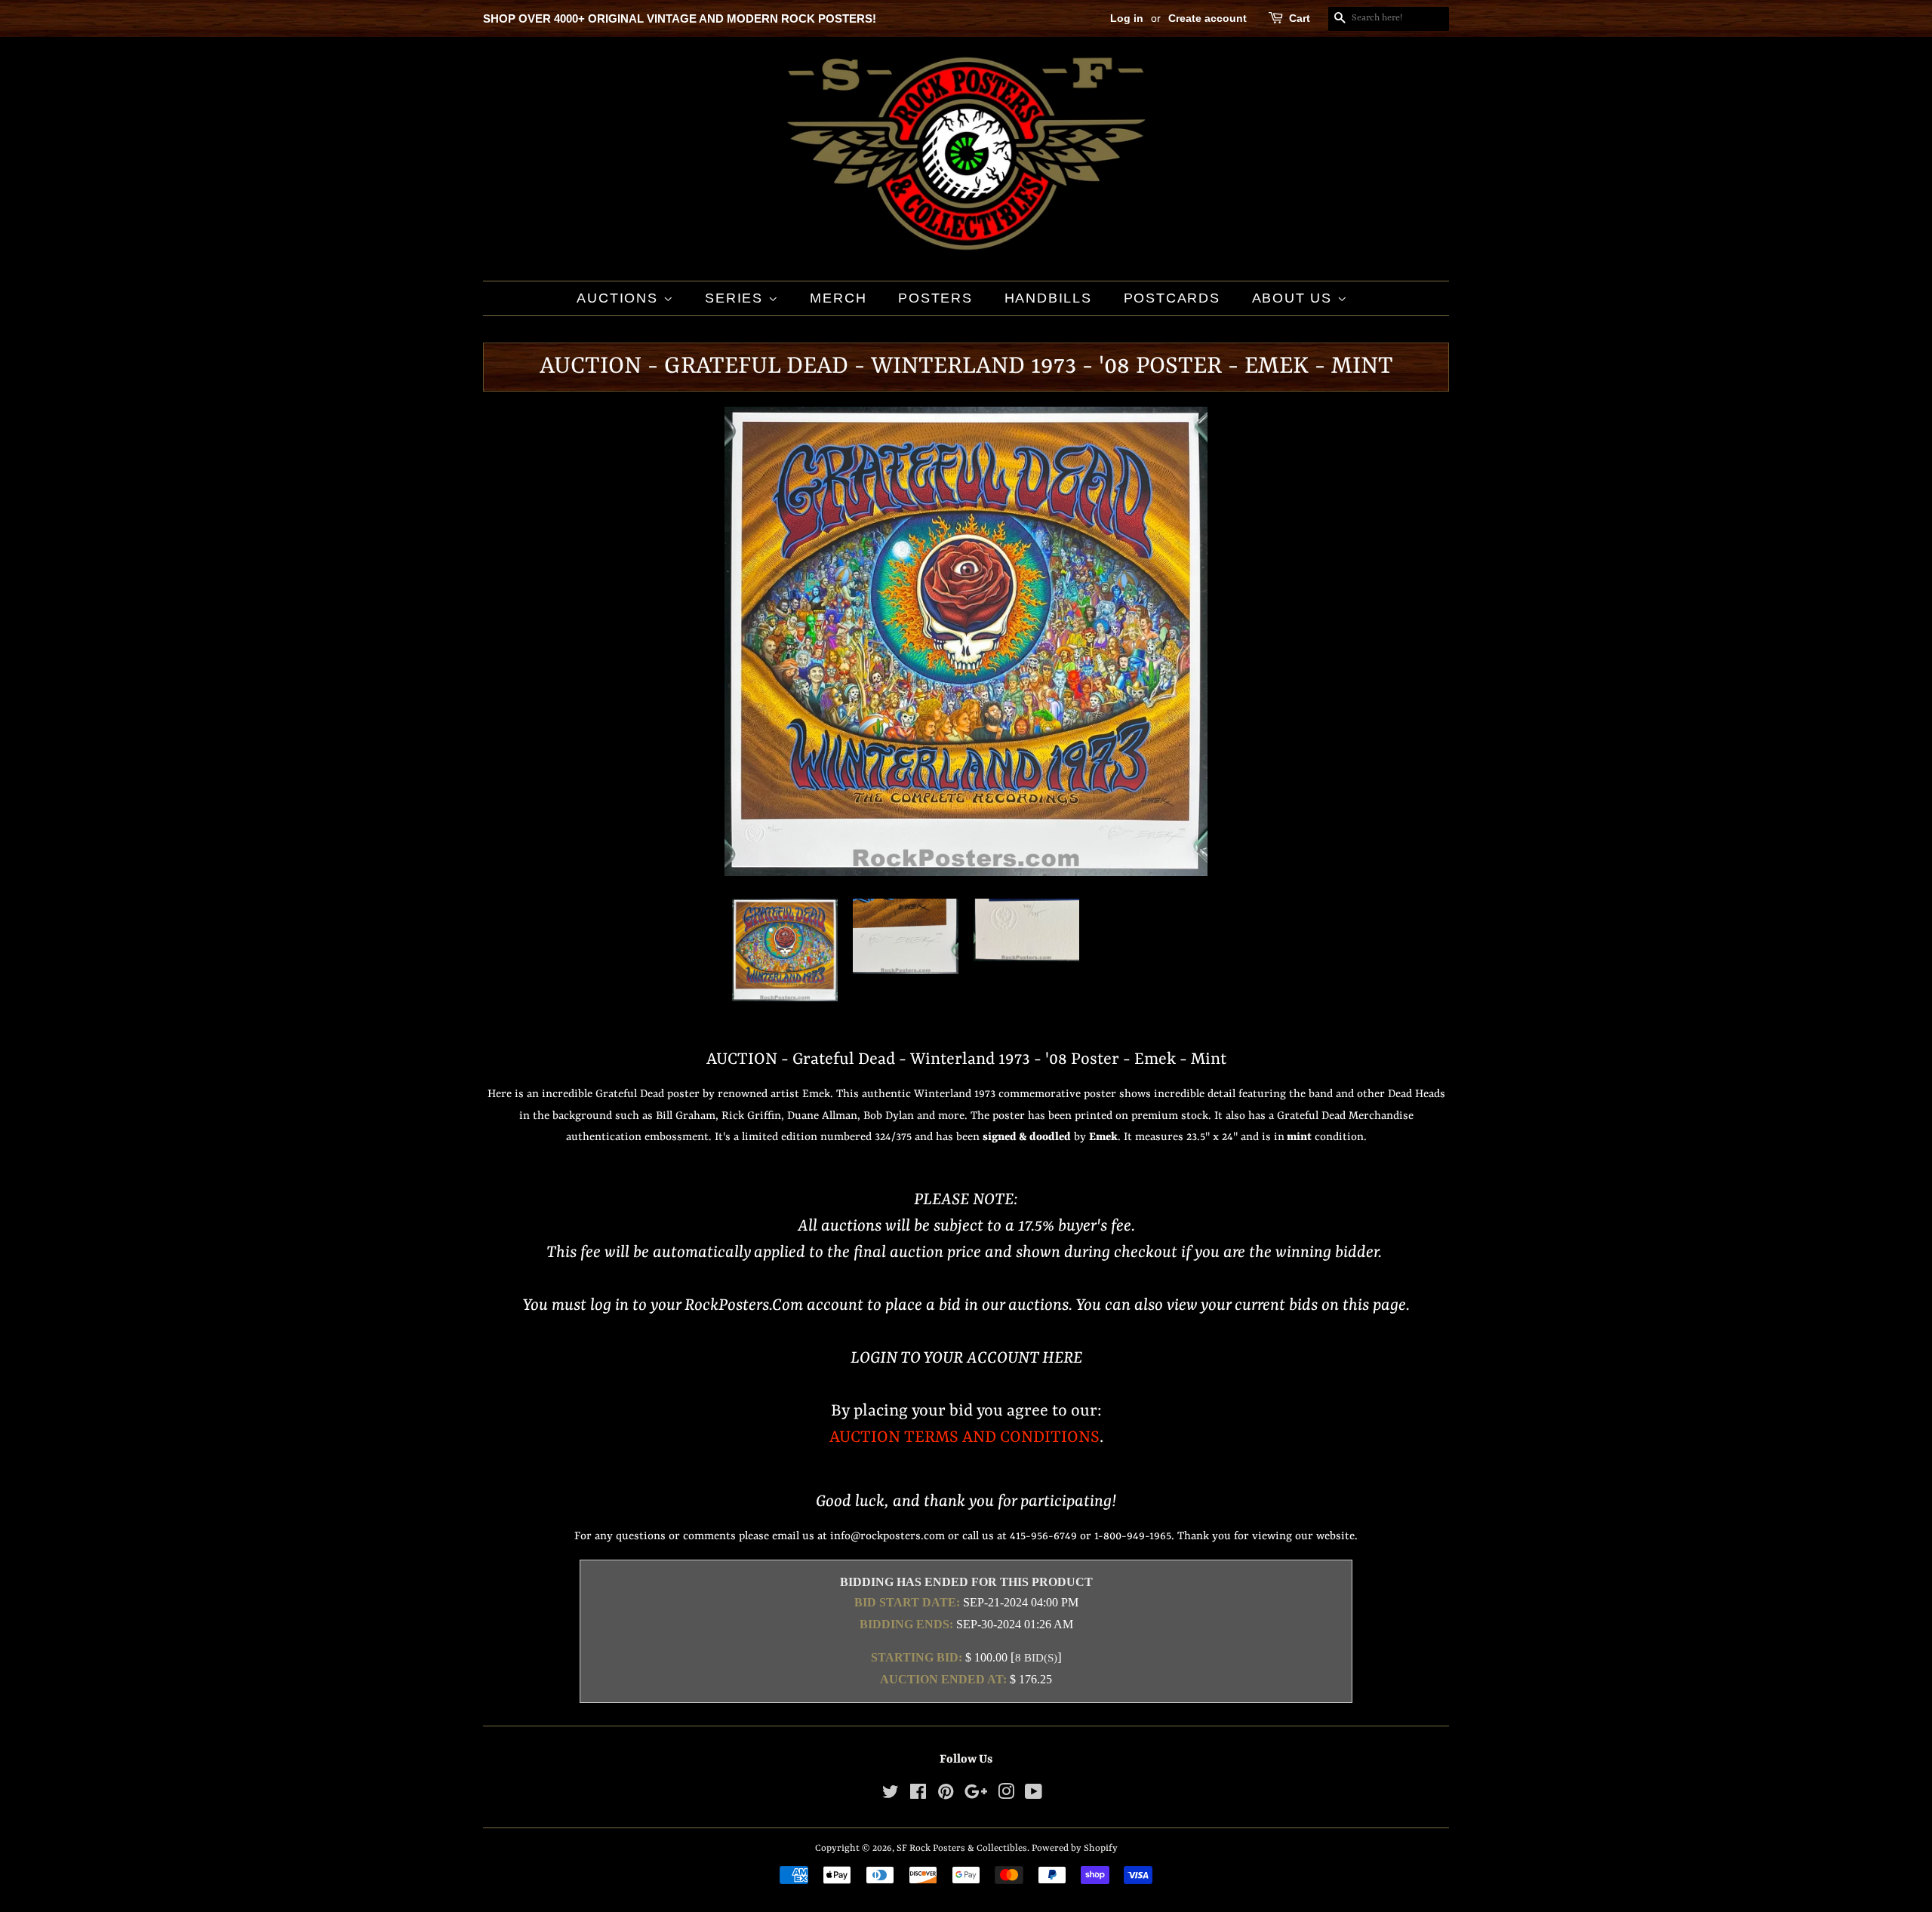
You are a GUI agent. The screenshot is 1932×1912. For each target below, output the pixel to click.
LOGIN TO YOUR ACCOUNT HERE (966, 1359)
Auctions (620, 298)
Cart (1300, 18)
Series (737, 298)
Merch (838, 298)
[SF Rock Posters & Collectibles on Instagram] (1006, 1795)
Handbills (1048, 298)
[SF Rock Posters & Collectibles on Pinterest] (946, 1795)
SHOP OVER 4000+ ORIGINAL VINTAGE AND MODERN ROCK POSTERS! (680, 18)
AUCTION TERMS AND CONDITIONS (964, 1438)
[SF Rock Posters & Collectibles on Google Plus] (976, 1795)
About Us (1295, 298)
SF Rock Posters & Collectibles (962, 1848)
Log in (1127, 18)
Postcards (1172, 298)
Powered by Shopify (1075, 1848)
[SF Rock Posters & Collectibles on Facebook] (918, 1795)
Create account (1207, 18)
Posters (935, 298)
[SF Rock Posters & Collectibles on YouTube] (1034, 1795)
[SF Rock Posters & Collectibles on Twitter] (891, 1795)
